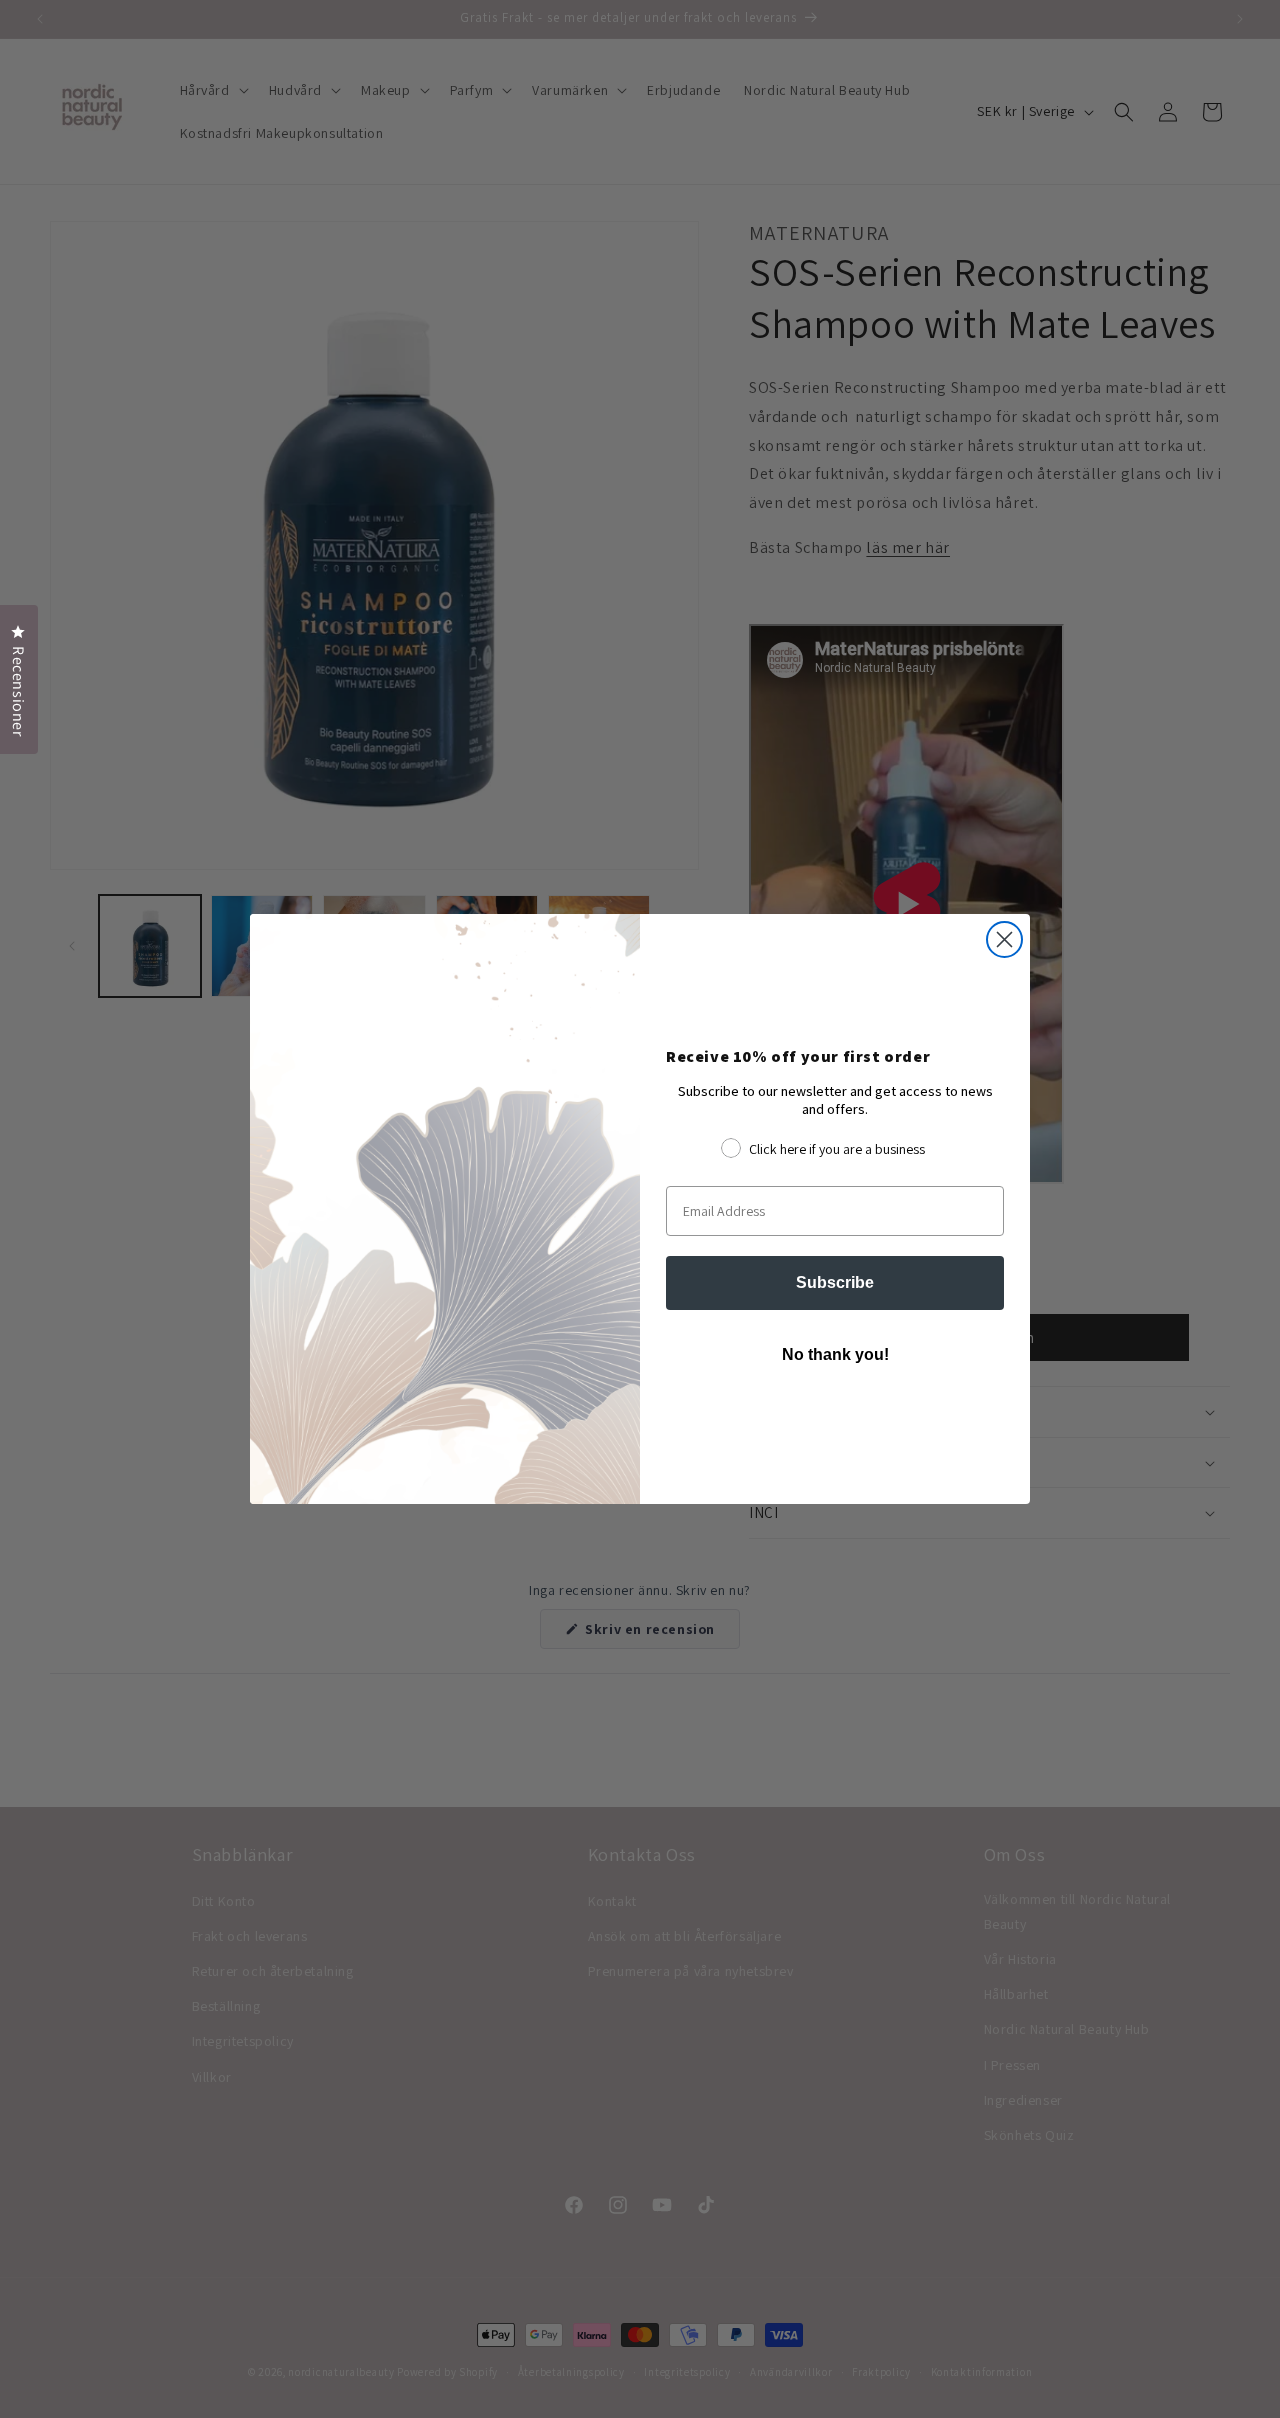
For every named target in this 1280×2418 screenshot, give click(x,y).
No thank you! (835, 1354)
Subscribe (835, 1282)
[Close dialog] (1004, 939)
